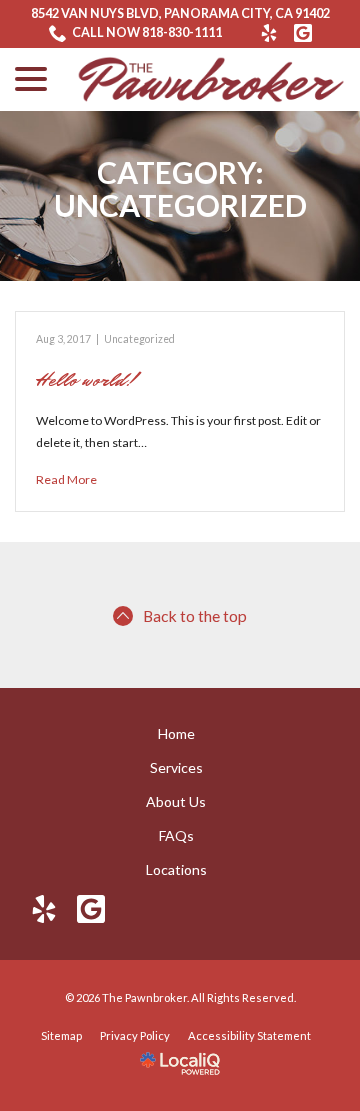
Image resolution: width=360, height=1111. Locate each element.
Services (176, 767)
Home (176, 733)
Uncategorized (139, 339)
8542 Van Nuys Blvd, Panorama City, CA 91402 (180, 13)
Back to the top (195, 615)
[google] (91, 908)
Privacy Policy (135, 1035)
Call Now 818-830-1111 (147, 32)
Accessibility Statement (249, 1035)
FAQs (176, 835)
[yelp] (44, 908)
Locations (176, 869)
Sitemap (61, 1035)
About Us (176, 801)
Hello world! (86, 380)
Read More (66, 479)
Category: (180, 189)
